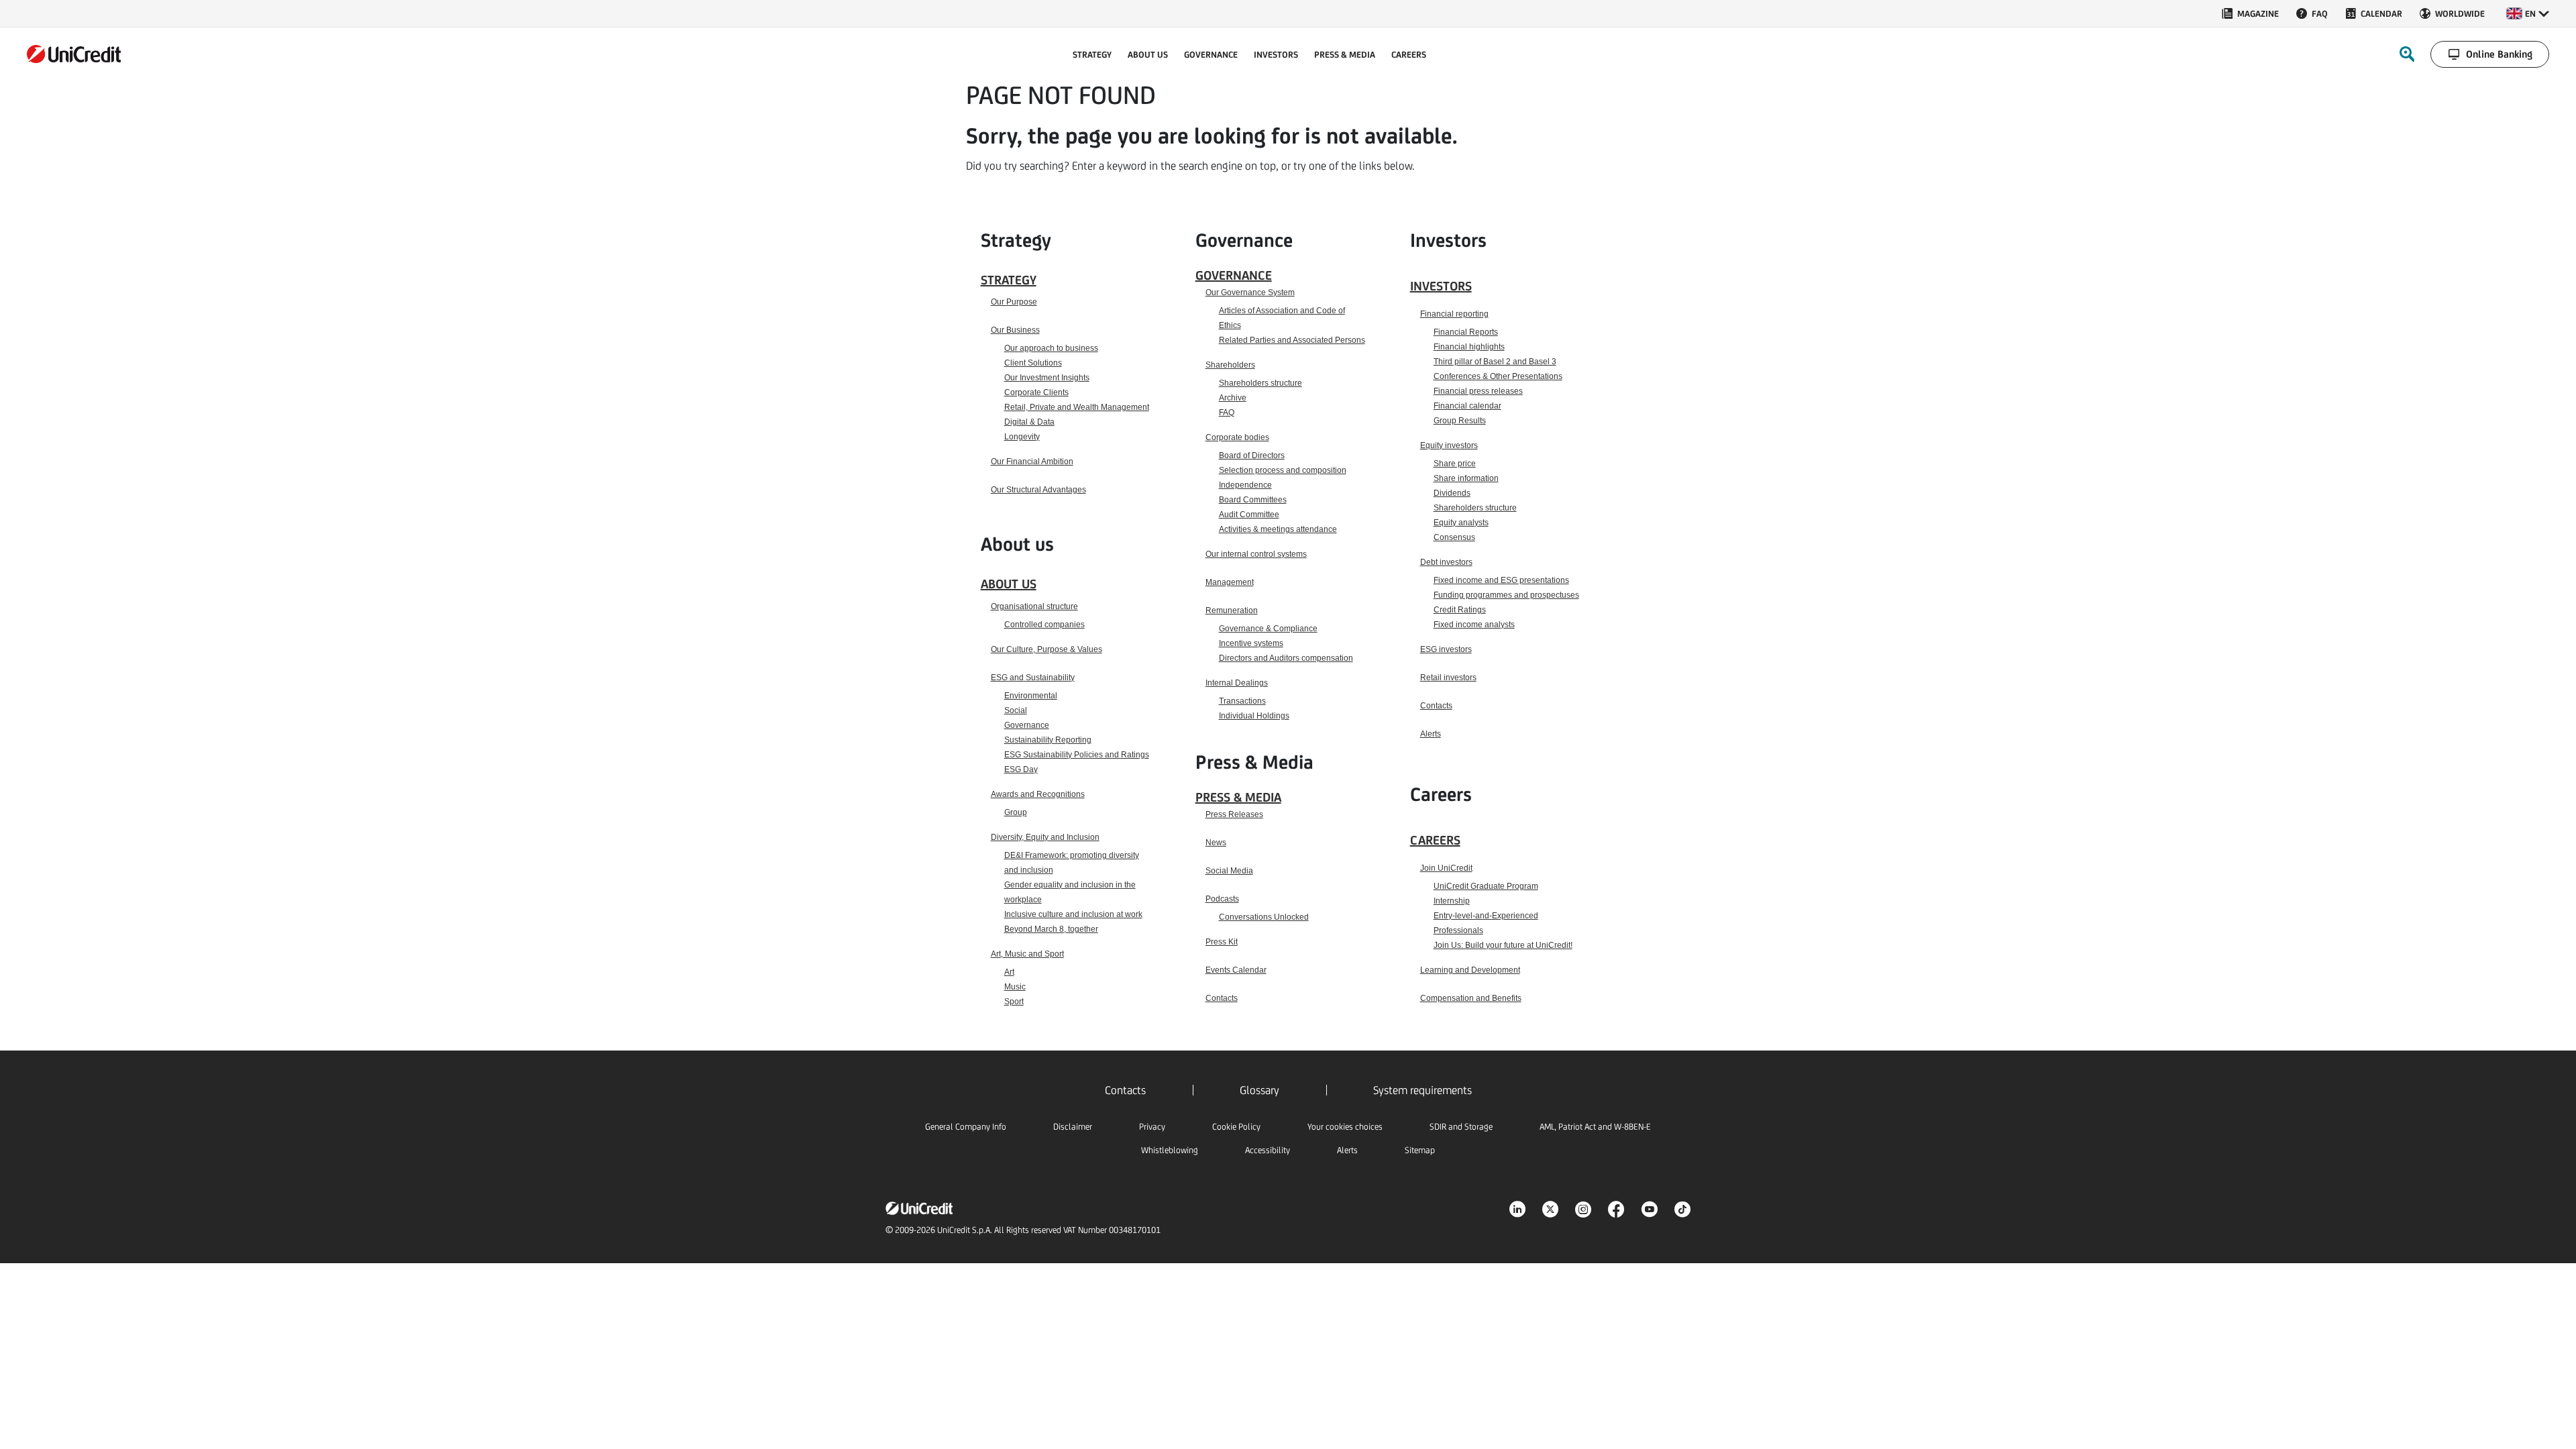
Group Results (1460, 421)
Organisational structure (1034, 606)
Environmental (1031, 696)
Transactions (1242, 701)
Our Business (1015, 330)
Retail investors (1448, 678)
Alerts (1431, 734)
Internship (1452, 901)
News (1216, 843)
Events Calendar (1236, 970)
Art (1009, 972)
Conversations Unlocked (1264, 917)
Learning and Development (1470, 970)
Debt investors (1446, 562)
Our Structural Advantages (1038, 490)
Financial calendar (1467, 406)
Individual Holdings (1254, 716)
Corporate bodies (1237, 437)
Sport (1014, 1002)
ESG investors (1446, 649)
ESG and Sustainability (1033, 678)
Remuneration (1232, 610)
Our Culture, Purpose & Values (1046, 649)
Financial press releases (1478, 391)
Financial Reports (1466, 332)
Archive (1233, 398)
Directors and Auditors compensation (1286, 658)
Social (1016, 710)
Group (1016, 812)
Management (1230, 582)
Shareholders (1230, 365)
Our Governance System (1250, 292)
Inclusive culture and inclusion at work (1073, 914)
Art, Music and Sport (1027, 954)
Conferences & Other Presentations (1498, 376)
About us (1009, 584)
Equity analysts (1461, 523)
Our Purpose (1014, 302)
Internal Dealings (1237, 683)
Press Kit (1222, 942)
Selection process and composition (1283, 470)
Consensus (1454, 537)
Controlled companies (1044, 625)
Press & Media (1238, 797)
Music (1015, 987)
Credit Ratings (1460, 610)
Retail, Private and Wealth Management (1077, 407)
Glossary (1259, 1090)
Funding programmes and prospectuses (1506, 595)
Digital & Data (1029, 422)
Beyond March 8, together (1051, 929)
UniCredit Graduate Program (1486, 886)
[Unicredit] (74, 54)
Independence (1245, 485)
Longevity (1022, 437)
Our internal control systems (1256, 554)
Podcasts (1222, 899)
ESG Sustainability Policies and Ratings (1077, 755)
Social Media (1229, 871)
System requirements (1423, 1090)
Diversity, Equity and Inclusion (1045, 837)
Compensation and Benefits (1471, 998)
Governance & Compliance (1268, 629)
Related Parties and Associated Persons (1292, 340)
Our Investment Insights (1047, 378)
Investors (1441, 286)
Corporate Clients (1036, 392)
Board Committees (1253, 500)
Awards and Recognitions (1038, 794)
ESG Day (1021, 769)
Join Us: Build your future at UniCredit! (1503, 945)
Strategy (1009, 280)
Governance (1027, 725)
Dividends (1452, 493)
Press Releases (1234, 814)
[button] (2528, 13)
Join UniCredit (1446, 868)
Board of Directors (1252, 455)
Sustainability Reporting (1048, 740)
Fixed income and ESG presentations (1501, 580)
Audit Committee (1249, 515)
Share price (1455, 464)
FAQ (1227, 413)
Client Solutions (1033, 363)
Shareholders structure (1260, 383)
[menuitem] (2250, 13)
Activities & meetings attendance (1278, 529)
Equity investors (1449, 445)
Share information (1466, 478)
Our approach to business (1051, 348)
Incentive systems (1251, 643)
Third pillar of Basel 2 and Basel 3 (1495, 362)
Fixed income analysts (1474, 625)
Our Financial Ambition (1032, 462)
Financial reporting (1454, 314)
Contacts (1222, 998)
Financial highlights (1469, 347)
